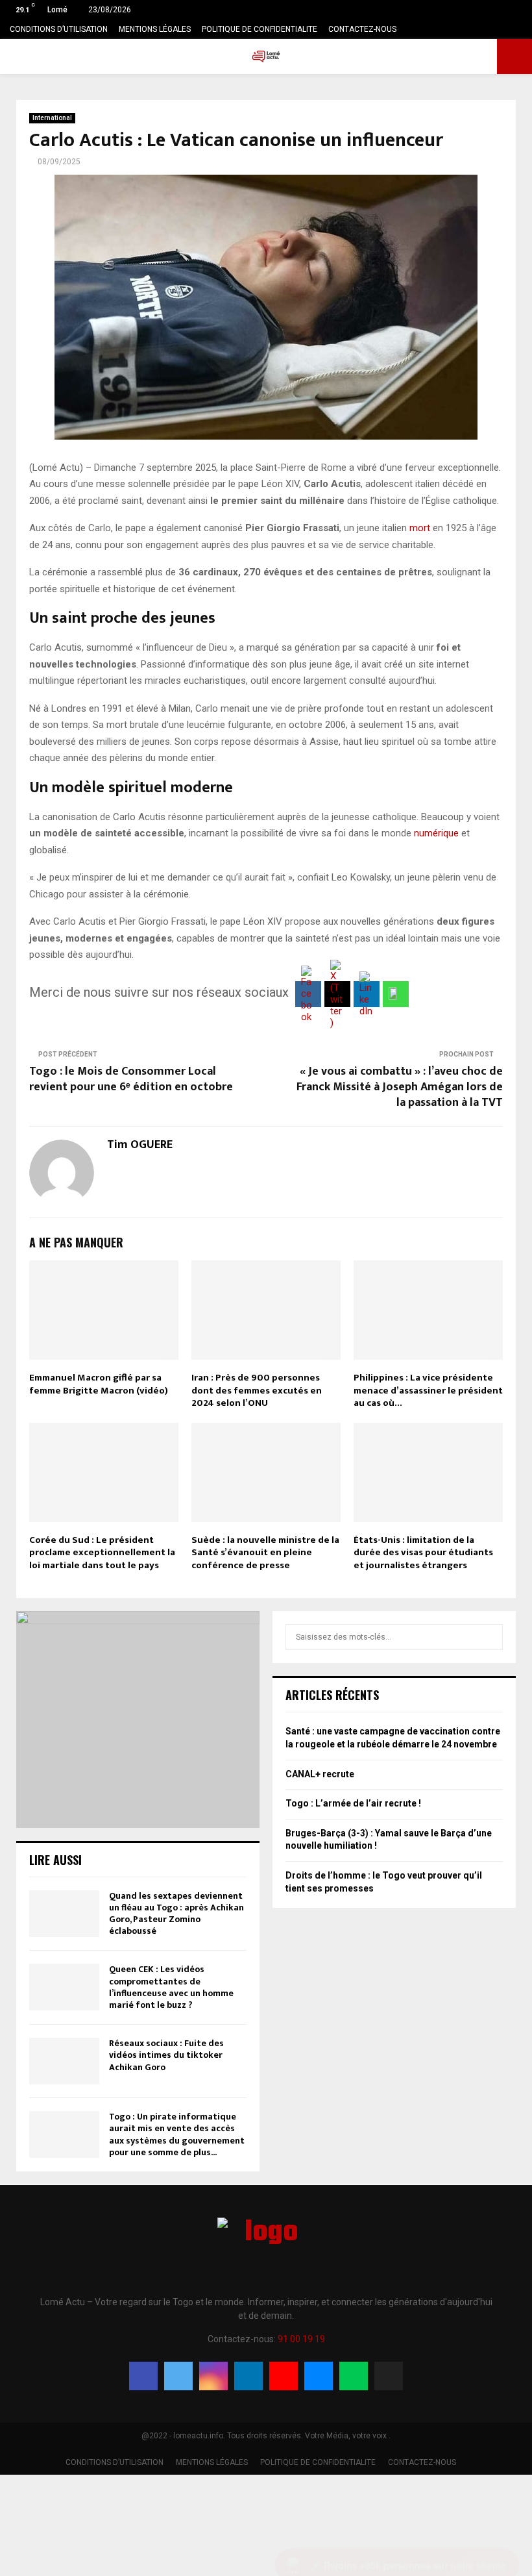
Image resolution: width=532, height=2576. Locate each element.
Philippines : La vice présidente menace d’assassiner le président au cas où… (428, 1390)
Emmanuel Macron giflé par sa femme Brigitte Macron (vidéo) (99, 1384)
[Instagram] (213, 2376)
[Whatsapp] (354, 2376)
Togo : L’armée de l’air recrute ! (353, 1803)
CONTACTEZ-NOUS (362, 29)
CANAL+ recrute (320, 1774)
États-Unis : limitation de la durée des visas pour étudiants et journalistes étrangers (423, 1553)
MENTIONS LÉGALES (155, 29)
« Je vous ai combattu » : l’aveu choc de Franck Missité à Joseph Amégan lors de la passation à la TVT (400, 1087)
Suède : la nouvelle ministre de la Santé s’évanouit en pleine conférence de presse (265, 1553)
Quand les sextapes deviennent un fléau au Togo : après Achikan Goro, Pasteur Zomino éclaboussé (176, 1914)
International (52, 118)
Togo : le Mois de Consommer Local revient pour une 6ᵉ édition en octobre (131, 1079)
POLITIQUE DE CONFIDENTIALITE (260, 29)
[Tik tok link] (519, 29)
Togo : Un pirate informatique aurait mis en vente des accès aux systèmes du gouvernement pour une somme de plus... (177, 2134)
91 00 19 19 (301, 2339)
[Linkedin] (248, 2376)
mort (420, 528)
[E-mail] (319, 2376)
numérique (436, 833)
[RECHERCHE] (490, 1637)
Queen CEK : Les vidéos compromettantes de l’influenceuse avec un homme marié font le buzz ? (171, 1987)
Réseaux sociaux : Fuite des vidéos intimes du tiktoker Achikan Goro (166, 2055)
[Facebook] (143, 2376)
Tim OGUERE (140, 1145)
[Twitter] (178, 2376)
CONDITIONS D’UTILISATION (59, 29)
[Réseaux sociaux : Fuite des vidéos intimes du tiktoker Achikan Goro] (64, 2061)
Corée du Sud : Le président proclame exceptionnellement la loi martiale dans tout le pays (102, 1553)
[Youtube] (284, 2376)
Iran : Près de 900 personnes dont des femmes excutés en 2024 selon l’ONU (257, 1390)
